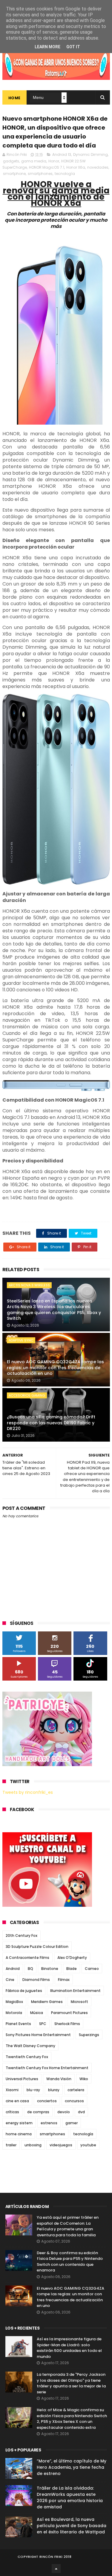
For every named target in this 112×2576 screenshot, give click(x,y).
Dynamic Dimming (90, 155)
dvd (81, 2112)
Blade (72, 1969)
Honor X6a (76, 167)
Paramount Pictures (69, 2013)
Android (13, 1969)
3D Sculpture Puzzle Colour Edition (37, 1947)
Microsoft (79, 2002)
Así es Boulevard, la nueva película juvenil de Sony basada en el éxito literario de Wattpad (72, 2526)
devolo (64, 2112)
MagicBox (14, 2002)
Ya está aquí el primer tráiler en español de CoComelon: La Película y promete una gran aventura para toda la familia (68, 2226)
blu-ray (33, 2090)
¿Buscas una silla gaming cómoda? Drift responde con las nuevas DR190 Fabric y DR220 (51, 1423)
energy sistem (19, 2123)
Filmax (64, 1980)
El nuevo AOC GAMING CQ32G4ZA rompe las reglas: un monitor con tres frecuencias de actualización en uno (55, 1368)
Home (14, 98)
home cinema (19, 2134)
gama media (34, 161)
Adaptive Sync (21, 1340)
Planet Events (18, 2024)
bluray (54, 2090)
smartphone (14, 174)
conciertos (47, 2101)
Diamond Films (36, 1980)
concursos (74, 2101)
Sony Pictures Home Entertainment (38, 2035)
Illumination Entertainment (75, 1991)
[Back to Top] (56, 2569)
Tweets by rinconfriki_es (28, 1792)
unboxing (33, 2145)
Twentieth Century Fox (27, 2057)
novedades (98, 167)
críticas (12, 2112)
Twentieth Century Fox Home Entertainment (47, 2068)
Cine (10, 1980)
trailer (11, 2145)
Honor (54, 161)
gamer (72, 2123)
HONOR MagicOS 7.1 (47, 167)
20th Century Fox (22, 1936)
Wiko (84, 2079)
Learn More (47, 47)
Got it (73, 47)
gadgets (11, 161)
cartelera (76, 2090)
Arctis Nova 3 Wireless (29, 1285)
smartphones (40, 174)
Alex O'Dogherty (72, 1958)
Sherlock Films (67, 2024)
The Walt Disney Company (30, 2046)
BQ (30, 1969)
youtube (88, 2145)
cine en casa (17, 2101)
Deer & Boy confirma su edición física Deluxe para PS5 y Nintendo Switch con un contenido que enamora (70, 2262)
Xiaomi (12, 2090)
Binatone (50, 1969)
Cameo (92, 1969)
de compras (38, 2112)
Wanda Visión (59, 2079)
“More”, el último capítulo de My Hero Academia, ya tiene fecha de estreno (72, 2467)
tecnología (65, 174)
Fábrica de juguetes (24, 1991)
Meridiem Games (47, 2002)
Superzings (89, 2035)
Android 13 (62, 155)
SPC (43, 2024)
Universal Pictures (22, 2079)
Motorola (14, 2013)
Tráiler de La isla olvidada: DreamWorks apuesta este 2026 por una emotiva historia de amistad (70, 2497)
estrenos (49, 2123)
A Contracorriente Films (27, 1958)
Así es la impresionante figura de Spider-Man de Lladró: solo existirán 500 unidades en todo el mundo (69, 2348)
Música (37, 2013)
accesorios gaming (27, 1395)
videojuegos (61, 2145)
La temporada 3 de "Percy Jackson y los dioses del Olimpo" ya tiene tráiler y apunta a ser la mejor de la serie (71, 2383)
